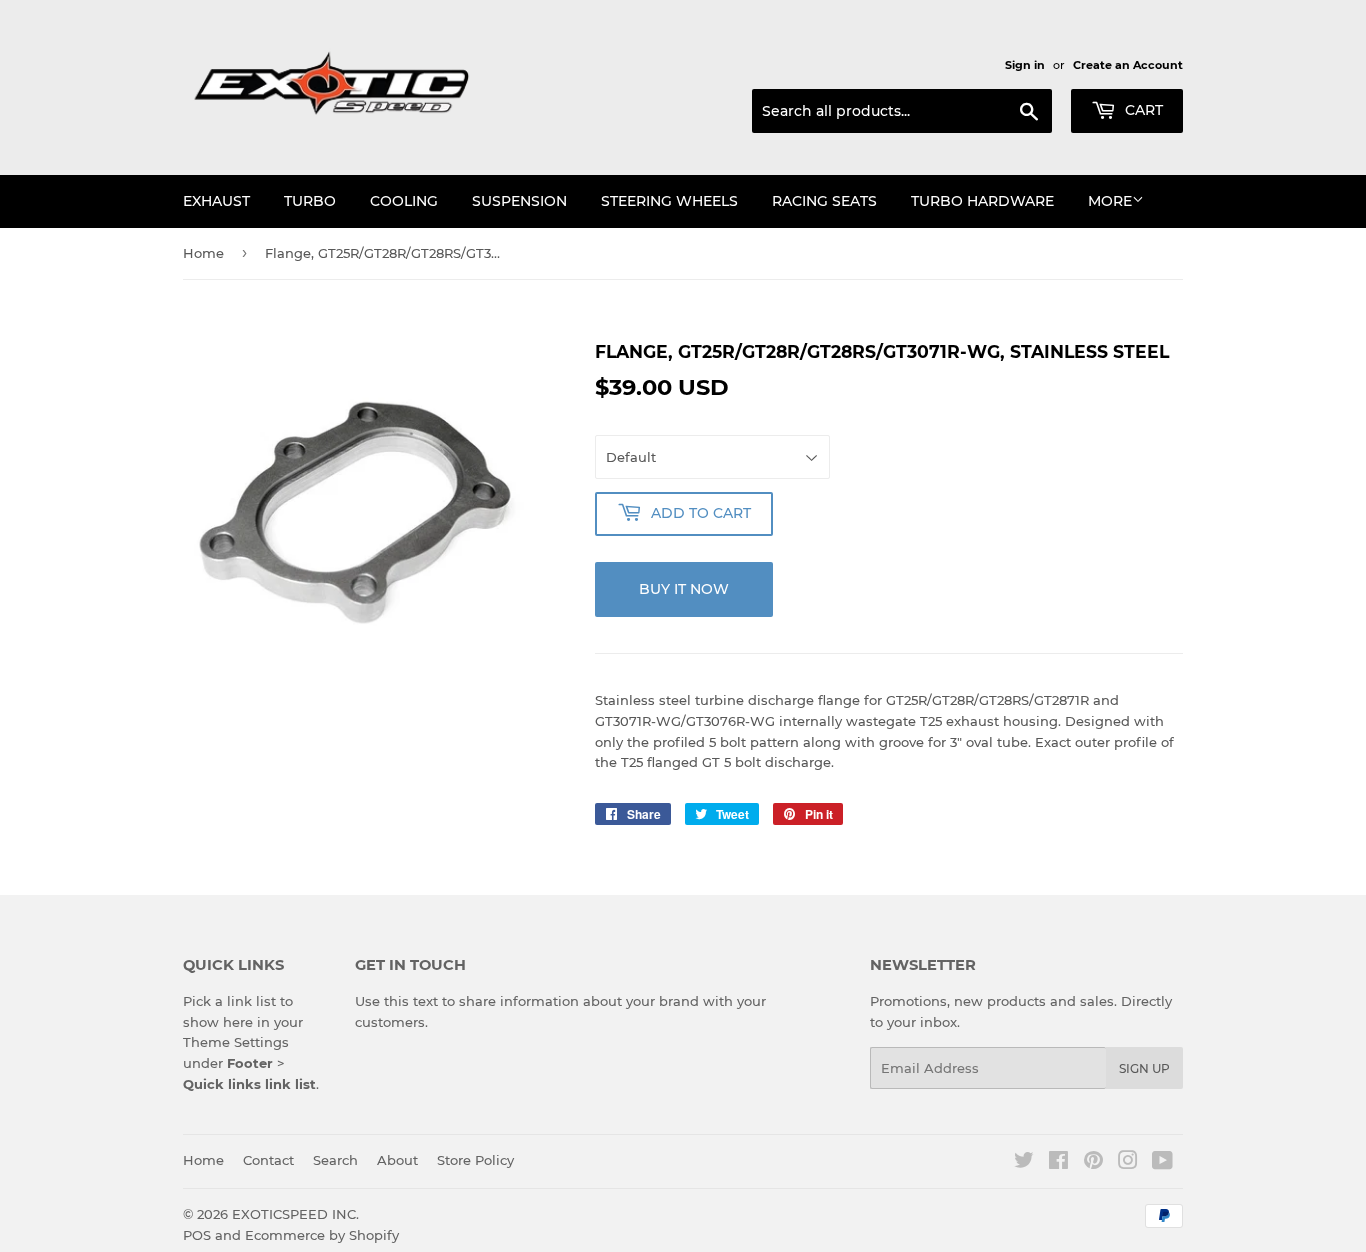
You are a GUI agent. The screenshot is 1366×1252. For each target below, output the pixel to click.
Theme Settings (236, 1042)
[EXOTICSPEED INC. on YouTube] (1162, 1163)
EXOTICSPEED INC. (295, 1214)
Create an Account (1128, 65)
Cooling (404, 201)
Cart (1142, 110)
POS (197, 1235)
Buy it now (684, 589)
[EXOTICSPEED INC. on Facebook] (1058, 1163)
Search (335, 1160)
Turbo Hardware (982, 201)
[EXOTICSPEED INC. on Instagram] (1128, 1163)
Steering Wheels (669, 201)
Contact (268, 1160)
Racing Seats (824, 201)
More (1110, 201)
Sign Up (1144, 1068)
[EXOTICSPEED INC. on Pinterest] (1093, 1163)
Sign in (1025, 65)
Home (203, 253)
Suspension (519, 201)
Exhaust (216, 201)
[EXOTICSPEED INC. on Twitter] (1024, 1163)
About (397, 1160)
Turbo (310, 201)
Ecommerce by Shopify (322, 1235)
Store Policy (475, 1160)
